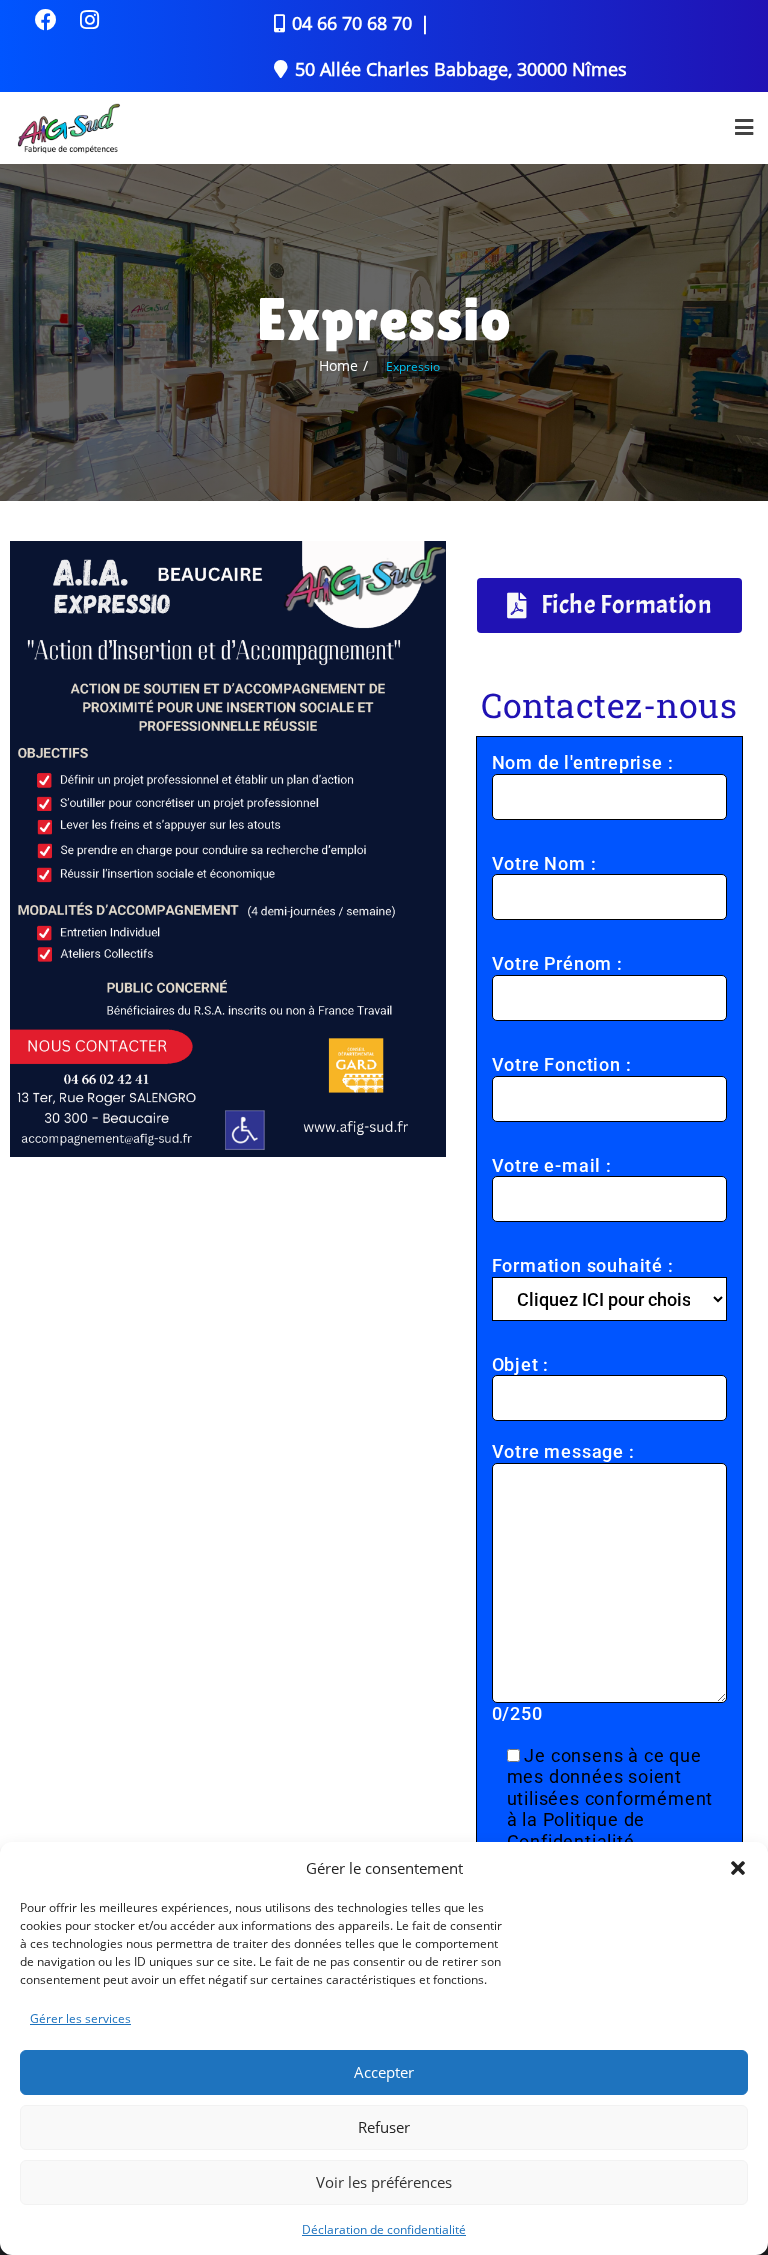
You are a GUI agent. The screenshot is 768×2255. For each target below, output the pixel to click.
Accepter (384, 2072)
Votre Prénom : (557, 963)
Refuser (384, 2127)
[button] (738, 1868)
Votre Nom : (544, 863)
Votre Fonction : (562, 1064)
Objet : (521, 1364)
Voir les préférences (384, 2182)
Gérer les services (80, 2018)
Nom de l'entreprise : (583, 762)
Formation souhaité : (583, 1265)
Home (338, 365)
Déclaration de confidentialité (384, 2229)
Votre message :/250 (563, 1582)
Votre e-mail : (552, 1165)
